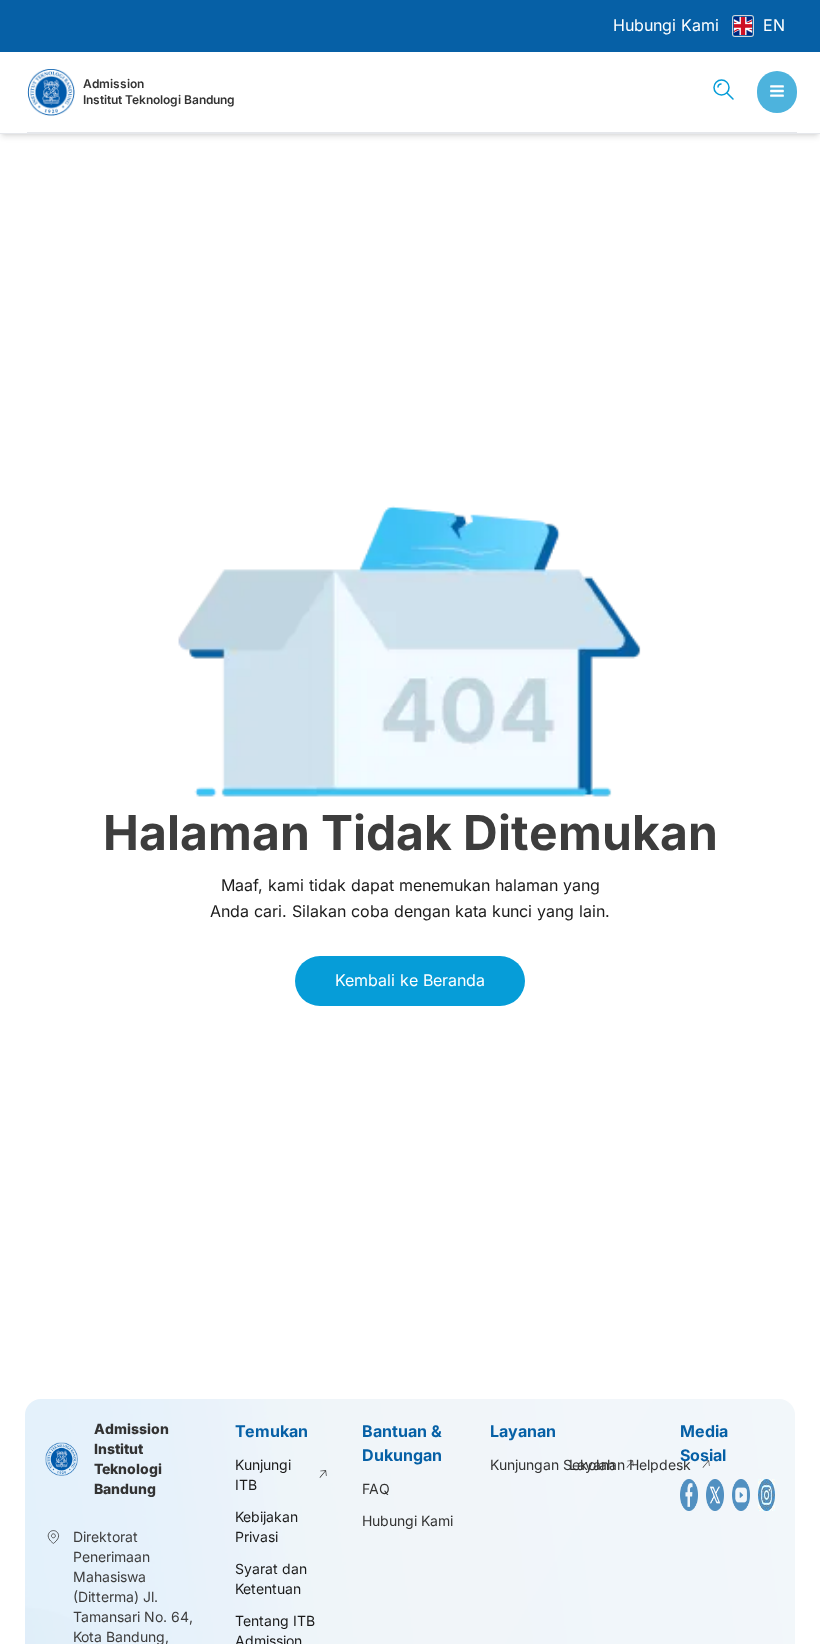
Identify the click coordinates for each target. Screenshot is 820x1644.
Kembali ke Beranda (410, 980)
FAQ (376, 1488)
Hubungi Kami (666, 25)
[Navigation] (777, 92)
